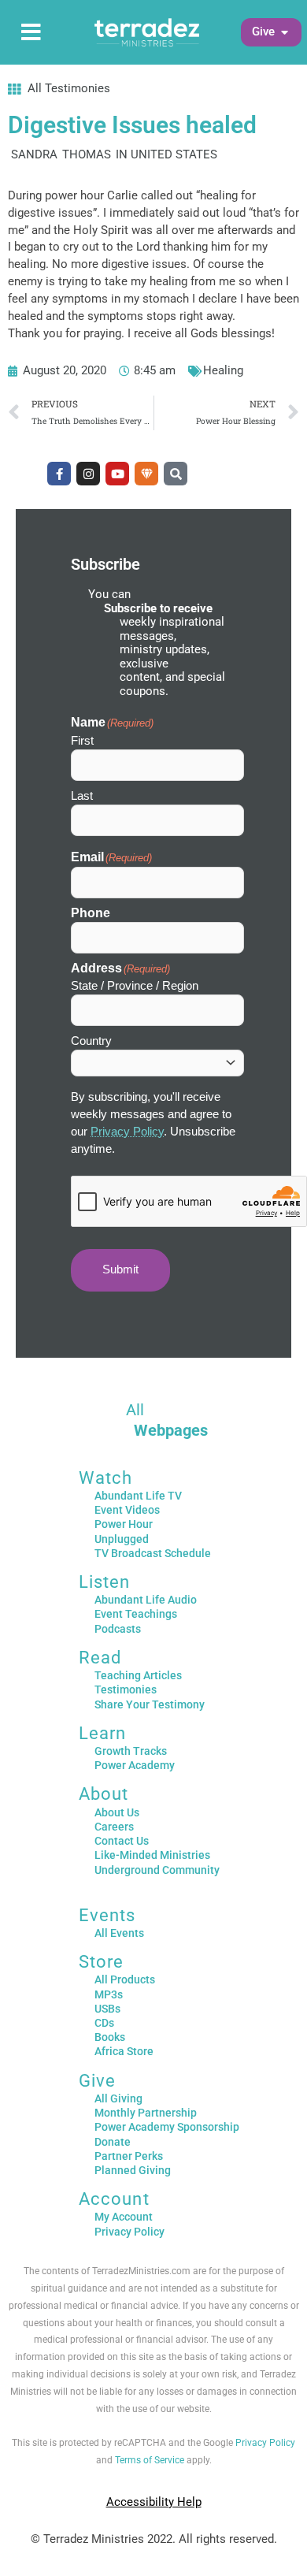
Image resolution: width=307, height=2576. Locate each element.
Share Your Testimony (150, 1704)
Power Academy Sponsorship (167, 2127)
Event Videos (127, 1510)
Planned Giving (133, 2170)
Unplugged (122, 1539)
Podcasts (118, 1629)
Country (91, 1041)
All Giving (118, 2098)
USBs (107, 2009)
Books (110, 2037)
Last (82, 795)
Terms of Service (150, 2460)
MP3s (109, 1994)
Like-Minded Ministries (152, 1855)
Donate (113, 2142)
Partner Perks (129, 2156)
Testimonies (126, 1689)
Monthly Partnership (146, 2113)
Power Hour (124, 1524)
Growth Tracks (131, 1751)
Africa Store (124, 2051)
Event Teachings (136, 1614)
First (82, 740)
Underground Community (157, 1870)
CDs (104, 2023)
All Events (119, 1933)
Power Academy (135, 1765)
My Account (124, 2217)
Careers (114, 1827)
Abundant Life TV (138, 1496)
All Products (125, 1979)
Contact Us (122, 1841)
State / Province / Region (135, 985)
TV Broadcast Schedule (153, 1553)
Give (97, 2081)
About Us (117, 1812)
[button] (263, 32)
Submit (120, 1269)
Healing (223, 370)
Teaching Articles (138, 1675)
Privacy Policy (127, 1132)
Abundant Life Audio (146, 1600)
